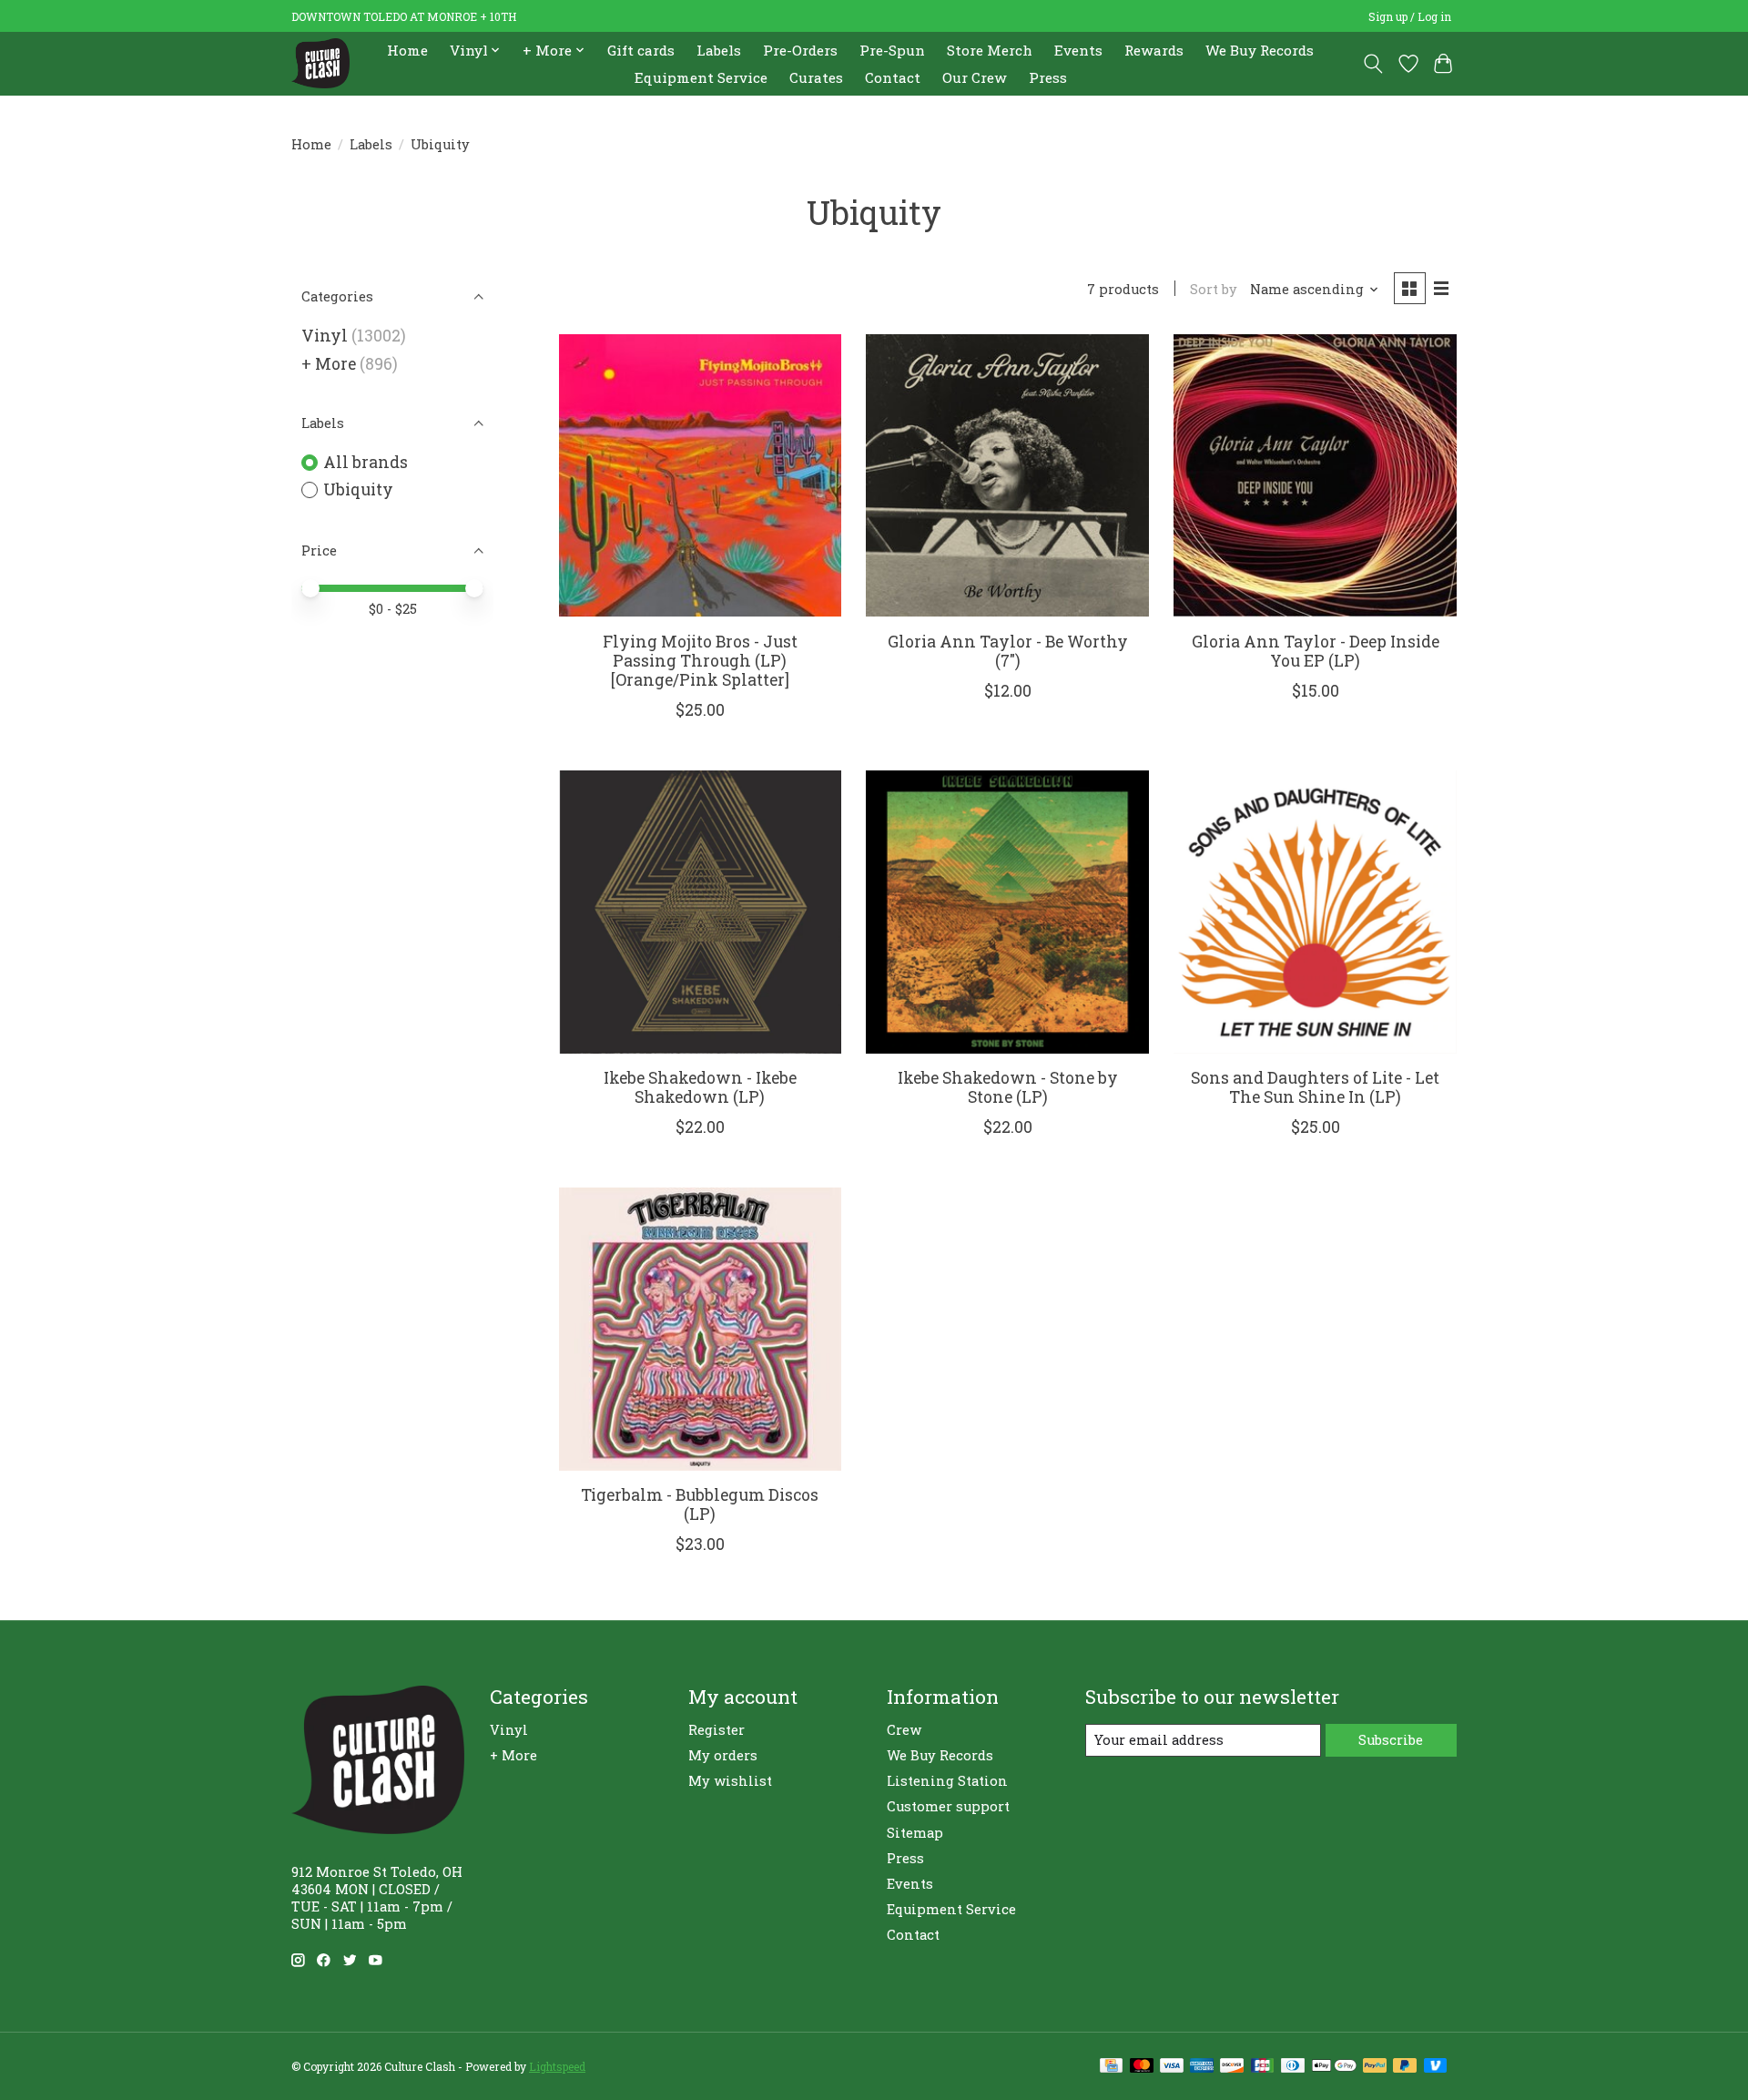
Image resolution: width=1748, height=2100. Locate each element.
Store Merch (990, 50)
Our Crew (975, 77)
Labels (719, 50)
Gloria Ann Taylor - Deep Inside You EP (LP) (1316, 651)
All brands (366, 462)
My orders (723, 1755)
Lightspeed (557, 2066)
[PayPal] (1375, 2067)
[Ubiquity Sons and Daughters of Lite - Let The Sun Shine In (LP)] (1315, 912)
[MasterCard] (1142, 2067)
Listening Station (947, 1781)
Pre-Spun (892, 50)
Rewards (1154, 50)
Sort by (1214, 289)
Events (1078, 50)
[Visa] (1172, 2067)
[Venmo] (1436, 2067)
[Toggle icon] (1373, 64)
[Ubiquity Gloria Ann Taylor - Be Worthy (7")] (1007, 475)
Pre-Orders (800, 50)
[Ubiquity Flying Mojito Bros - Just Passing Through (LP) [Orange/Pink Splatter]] (700, 475)
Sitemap (915, 1833)
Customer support (948, 1806)
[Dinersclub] (1293, 2067)
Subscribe (1391, 1740)
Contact (893, 77)
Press (1048, 77)
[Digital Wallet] (1334, 2067)
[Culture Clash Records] (320, 63)
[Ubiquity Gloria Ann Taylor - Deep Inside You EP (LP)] (1315, 475)
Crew (904, 1730)
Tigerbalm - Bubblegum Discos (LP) (700, 1504)
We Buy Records (1260, 50)
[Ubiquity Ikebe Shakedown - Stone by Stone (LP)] (1007, 912)
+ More (329, 364)
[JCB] (1263, 2067)
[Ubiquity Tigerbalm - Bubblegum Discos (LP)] (700, 1329)
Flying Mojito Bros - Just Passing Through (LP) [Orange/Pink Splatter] (700, 661)
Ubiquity (358, 489)
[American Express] (1202, 2067)
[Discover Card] (1232, 2067)
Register (716, 1730)
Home (407, 50)
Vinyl (325, 336)
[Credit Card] (1111, 2067)
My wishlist (730, 1781)
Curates (816, 77)
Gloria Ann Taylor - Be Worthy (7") (1008, 651)
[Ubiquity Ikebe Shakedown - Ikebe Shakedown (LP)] (700, 912)
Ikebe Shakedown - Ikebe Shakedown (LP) (700, 1087)
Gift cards (641, 50)
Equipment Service (701, 77)
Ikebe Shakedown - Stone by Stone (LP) (1008, 1087)
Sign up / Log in (1410, 16)
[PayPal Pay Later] (1405, 2067)
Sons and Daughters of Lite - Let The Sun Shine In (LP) (1315, 1087)
